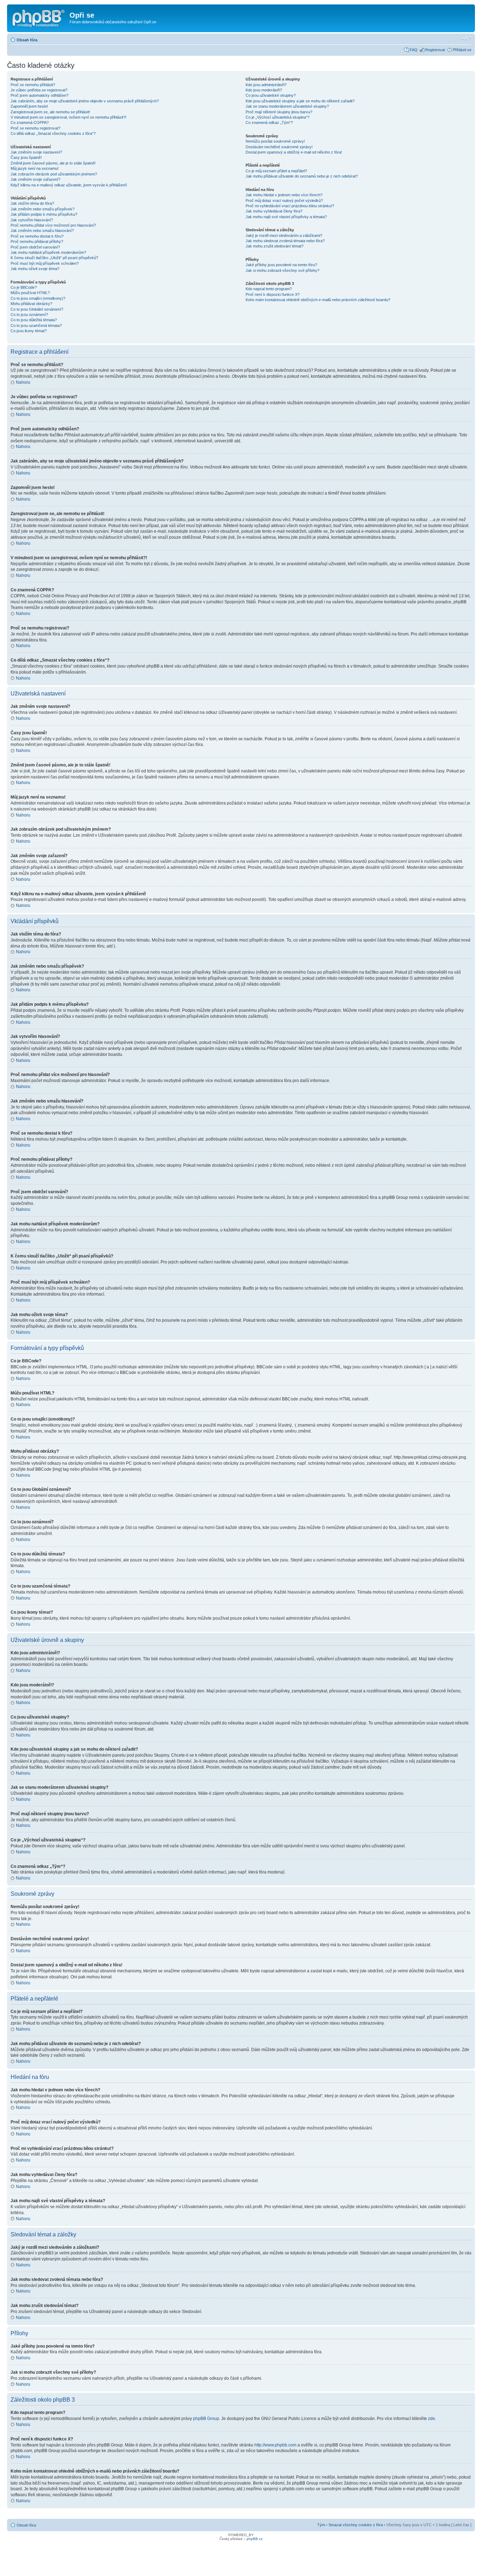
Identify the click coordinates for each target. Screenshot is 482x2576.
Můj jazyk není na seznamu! (35, 168)
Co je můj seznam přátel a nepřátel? (276, 171)
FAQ (414, 50)
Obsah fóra (27, 40)
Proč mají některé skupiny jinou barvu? (279, 112)
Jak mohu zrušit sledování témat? (275, 246)
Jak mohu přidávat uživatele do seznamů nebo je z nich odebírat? (302, 176)
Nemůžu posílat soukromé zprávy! (275, 141)
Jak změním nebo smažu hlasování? (42, 231)
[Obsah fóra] (39, 17)
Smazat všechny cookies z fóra (356, 2525)
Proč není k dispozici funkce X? (273, 294)
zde (432, 2419)
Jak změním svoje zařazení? (35, 179)
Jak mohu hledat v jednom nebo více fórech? (284, 195)
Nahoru (23, 382)
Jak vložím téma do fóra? (32, 203)
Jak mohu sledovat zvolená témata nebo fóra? (285, 241)
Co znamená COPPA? (30, 122)
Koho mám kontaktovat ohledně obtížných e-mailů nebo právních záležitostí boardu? (318, 300)
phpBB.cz (255, 2539)
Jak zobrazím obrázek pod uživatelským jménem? (54, 174)
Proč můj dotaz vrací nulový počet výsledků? (284, 201)
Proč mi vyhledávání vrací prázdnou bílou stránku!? (290, 206)
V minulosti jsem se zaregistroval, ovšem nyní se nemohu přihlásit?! (68, 117)
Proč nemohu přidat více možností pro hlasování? (53, 225)
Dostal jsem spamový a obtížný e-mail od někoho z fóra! (294, 152)
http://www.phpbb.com (275, 2445)
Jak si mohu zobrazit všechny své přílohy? (282, 270)
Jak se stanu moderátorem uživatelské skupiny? (287, 106)
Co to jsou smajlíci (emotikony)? (38, 298)
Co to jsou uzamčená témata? (36, 325)
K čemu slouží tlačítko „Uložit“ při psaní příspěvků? (54, 258)
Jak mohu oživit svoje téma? (35, 269)
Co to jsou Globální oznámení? (37, 309)
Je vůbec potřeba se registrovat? (39, 90)
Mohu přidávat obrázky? (31, 304)
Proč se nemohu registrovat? (35, 128)
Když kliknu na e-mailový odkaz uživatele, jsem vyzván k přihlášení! (69, 185)
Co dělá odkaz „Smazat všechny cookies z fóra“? (53, 133)
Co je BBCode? (24, 287)
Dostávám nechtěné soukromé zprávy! (279, 147)
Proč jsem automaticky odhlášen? (40, 95)
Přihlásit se (462, 50)
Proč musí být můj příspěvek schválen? (45, 263)
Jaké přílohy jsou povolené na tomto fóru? (281, 265)
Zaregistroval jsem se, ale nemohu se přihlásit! (50, 112)
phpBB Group (206, 2419)
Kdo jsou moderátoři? (264, 90)
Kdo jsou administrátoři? (266, 85)
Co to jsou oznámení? (29, 315)
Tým (321, 2525)
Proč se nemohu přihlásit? (33, 85)
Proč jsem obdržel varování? (35, 247)
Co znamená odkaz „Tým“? (269, 122)
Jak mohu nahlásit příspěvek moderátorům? (48, 252)
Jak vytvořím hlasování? (32, 220)
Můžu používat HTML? (30, 293)
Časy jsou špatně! (26, 157)
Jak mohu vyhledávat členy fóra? (274, 211)
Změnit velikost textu (466, 38)
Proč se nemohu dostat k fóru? (37, 236)
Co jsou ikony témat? (29, 331)
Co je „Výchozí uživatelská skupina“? (278, 117)
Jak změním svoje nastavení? (36, 152)
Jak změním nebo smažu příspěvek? (43, 209)
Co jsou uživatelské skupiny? (271, 95)
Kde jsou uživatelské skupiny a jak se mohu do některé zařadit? (300, 101)
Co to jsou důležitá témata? (34, 320)
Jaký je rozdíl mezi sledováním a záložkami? (284, 235)
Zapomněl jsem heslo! (29, 106)
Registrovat (435, 50)
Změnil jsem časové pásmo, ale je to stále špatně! (53, 163)
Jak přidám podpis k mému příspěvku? (44, 214)
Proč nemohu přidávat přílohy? (37, 241)
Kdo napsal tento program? (269, 289)
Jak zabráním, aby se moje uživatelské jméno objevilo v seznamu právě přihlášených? (85, 101)
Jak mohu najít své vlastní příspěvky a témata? (286, 217)
